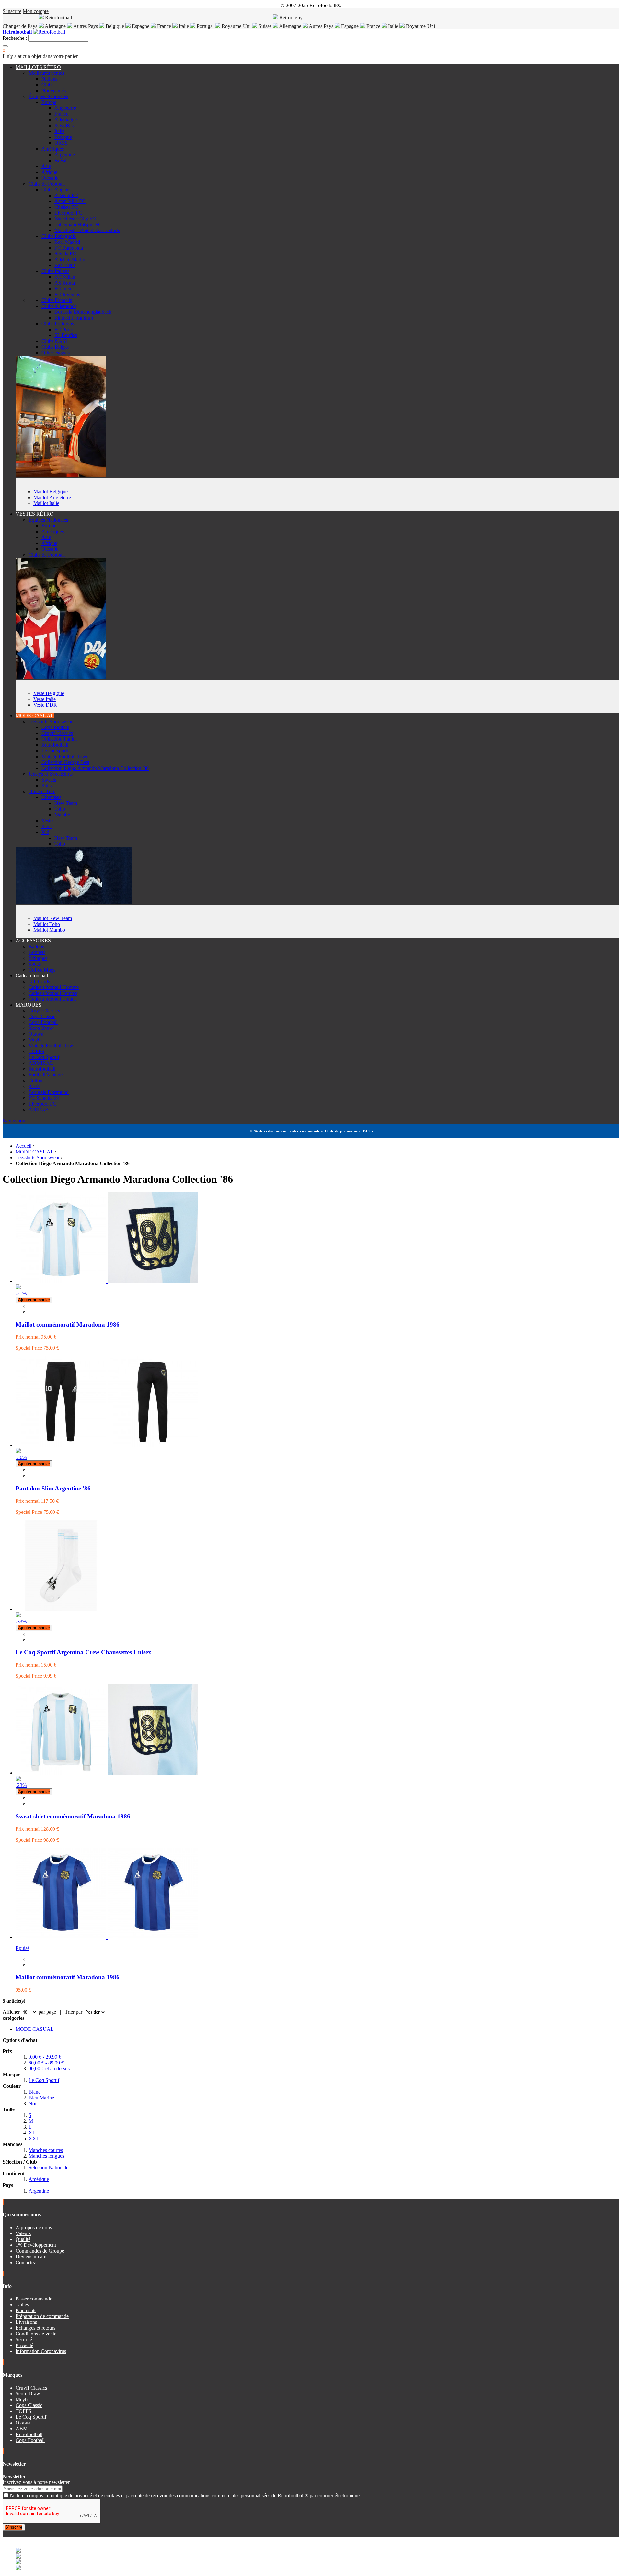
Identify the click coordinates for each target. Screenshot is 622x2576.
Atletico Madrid (71, 259)
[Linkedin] (12, 2533)
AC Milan (65, 277)
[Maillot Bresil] (61, 475)
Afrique (49, 172)
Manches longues (46, 2156)
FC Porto (64, 329)
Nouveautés (54, 90)
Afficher (11, 2012)
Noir (33, 2104)
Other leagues (56, 353)
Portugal (205, 26)
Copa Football (43, 1022)
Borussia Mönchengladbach (83, 312)
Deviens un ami (32, 2257)
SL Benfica (66, 335)
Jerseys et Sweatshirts (51, 774)
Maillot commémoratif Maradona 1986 (68, 1325)
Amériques (53, 149)
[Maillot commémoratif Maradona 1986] (107, 1937)
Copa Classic (42, 1016)
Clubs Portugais (58, 324)
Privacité (24, 2345)
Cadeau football (32, 976)
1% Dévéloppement (36, 2245)
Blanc (35, 2092)
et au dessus (49, 2069)
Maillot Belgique (51, 492)
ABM (35, 1086)
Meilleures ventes (46, 73)
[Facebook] (4, 2533)
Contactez (26, 2262)
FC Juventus (67, 294)
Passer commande (34, 2299)
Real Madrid (67, 242)
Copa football (55, 727)
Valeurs (23, 2233)
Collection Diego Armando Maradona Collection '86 (95, 768)
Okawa (36, 1034)
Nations (49, 79)
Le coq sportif (56, 751)
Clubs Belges (55, 347)
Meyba (36, 1040)
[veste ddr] (61, 677)
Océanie (50, 178)
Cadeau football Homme (54, 987)
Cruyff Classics (57, 733)
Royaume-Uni (236, 26)
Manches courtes (46, 2150)
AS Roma (65, 283)
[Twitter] (6, 2533)
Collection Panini (59, 739)
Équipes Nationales (48, 96)
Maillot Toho (47, 924)
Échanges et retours (35, 2328)
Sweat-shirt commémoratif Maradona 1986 (73, 1816)
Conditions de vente (36, 2334)
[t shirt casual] (74, 902)
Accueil (23, 1146)
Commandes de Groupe (40, 2251)
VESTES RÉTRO (35, 514)
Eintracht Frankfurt (74, 318)
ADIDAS (39, 1110)
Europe (49, 102)
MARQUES (29, 1005)
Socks (35, 964)
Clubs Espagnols (59, 236)
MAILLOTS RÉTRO (38, 67)
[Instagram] (9, 2533)
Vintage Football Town (65, 756)
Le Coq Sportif (44, 1057)
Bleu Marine (41, 2098)
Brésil (60, 160)
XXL (34, 2138)
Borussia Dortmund (49, 1092)
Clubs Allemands (59, 306)
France (164, 26)
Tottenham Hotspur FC (78, 225)
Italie (184, 26)
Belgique (115, 26)
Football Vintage (46, 1075)
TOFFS (36, 1051)
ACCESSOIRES (33, 941)
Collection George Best (65, 762)
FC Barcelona (69, 248)
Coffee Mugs (42, 970)
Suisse (264, 26)
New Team (66, 803)
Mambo (62, 815)
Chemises (51, 797)
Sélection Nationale (48, 2168)
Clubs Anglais (56, 190)
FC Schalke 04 (44, 1098)
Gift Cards (39, 981)
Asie (46, 166)
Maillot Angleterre (52, 497)
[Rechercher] (5, 46)
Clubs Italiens (55, 271)
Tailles (22, 2305)
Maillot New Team (53, 918)
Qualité (23, 2239)
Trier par (74, 2012)
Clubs (47, 85)
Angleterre (65, 108)
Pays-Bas (64, 125)
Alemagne (55, 26)
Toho (60, 809)
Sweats (49, 780)
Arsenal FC (66, 195)
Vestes (48, 821)
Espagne (141, 26)
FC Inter (63, 289)
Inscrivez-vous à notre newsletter (36, 2482)
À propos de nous (34, 2227)
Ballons (36, 946)
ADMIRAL (41, 1063)
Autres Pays (86, 26)
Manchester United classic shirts (87, 230)
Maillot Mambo (49, 930)
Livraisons (26, 2322)
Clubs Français (57, 300)
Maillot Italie (46, 503)
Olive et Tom (42, 791)
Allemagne (290, 26)
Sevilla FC (65, 254)
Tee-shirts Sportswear (51, 721)
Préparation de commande (42, 2316)
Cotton (35, 1080)
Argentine (65, 155)
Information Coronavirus (41, 2351)
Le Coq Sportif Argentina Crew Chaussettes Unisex (83, 1652)
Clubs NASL (55, 341)
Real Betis (65, 265)
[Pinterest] (14, 2533)
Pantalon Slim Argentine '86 (53, 1488)
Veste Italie (45, 699)
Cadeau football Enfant (52, 999)
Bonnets (37, 952)
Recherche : (15, 38)
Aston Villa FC (70, 201)
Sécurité (24, 2340)
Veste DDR (45, 705)
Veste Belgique (49, 693)
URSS (61, 143)
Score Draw (41, 1028)
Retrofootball (55, 745)
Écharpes (38, 958)
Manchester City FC (75, 219)
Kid (45, 832)
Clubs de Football (47, 184)
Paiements (26, 2310)
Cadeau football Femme (53, 993)
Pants (47, 826)
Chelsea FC (66, 207)
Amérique (39, 2179)
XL (32, 2133)
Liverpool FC (68, 213)
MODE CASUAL (35, 716)
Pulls (46, 786)
